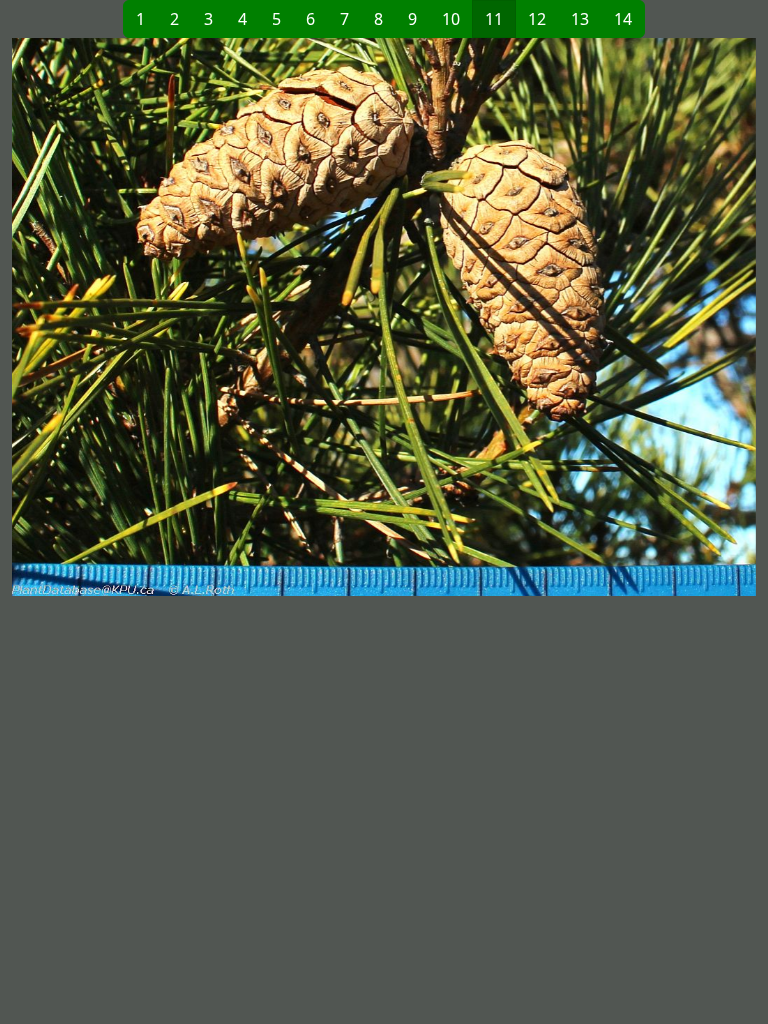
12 (537, 19)
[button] (198, 317)
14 (623, 19)
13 (580, 19)
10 (451, 19)
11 (494, 19)
